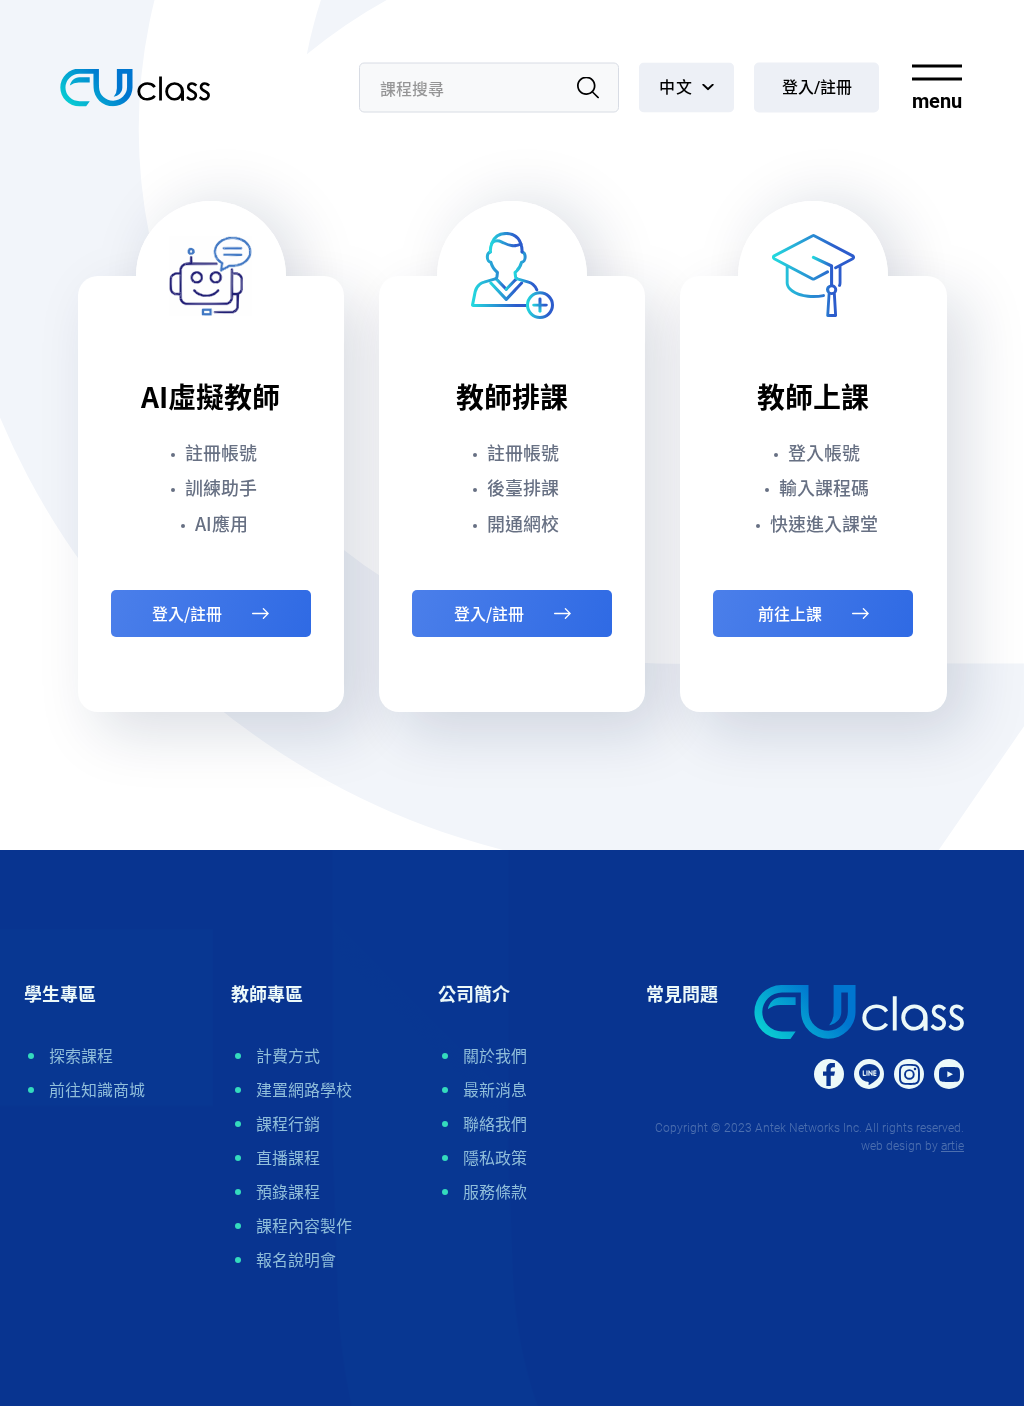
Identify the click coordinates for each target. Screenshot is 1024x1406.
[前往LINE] (869, 1074)
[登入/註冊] (816, 88)
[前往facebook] (829, 1074)
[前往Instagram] (909, 1074)
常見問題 (682, 994)
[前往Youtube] (949, 1074)
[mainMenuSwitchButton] (936, 88)
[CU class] (135, 88)
